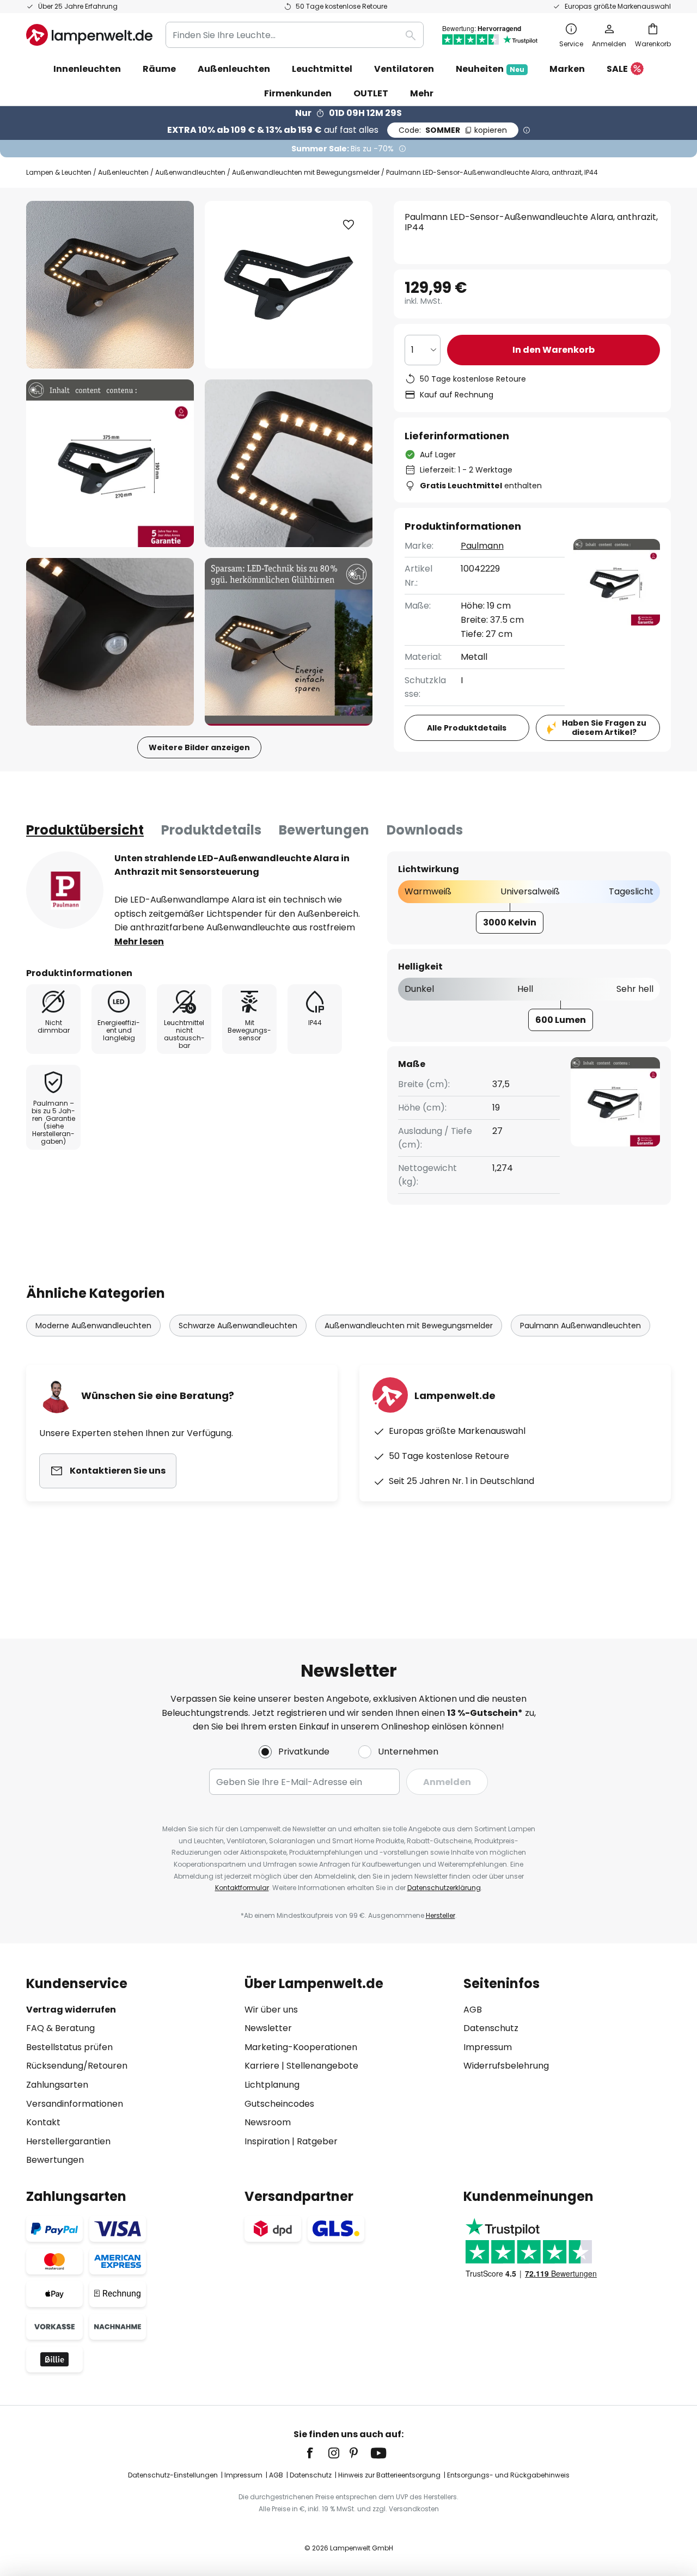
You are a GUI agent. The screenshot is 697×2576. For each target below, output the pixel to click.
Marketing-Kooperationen (301, 2047)
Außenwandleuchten (190, 172)
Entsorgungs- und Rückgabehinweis (508, 2475)
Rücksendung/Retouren (77, 2066)
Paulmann (482, 546)
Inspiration (267, 2141)
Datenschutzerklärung (444, 1888)
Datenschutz (491, 2028)
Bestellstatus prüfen (69, 2047)
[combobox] (295, 35)
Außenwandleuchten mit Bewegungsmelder (306, 172)
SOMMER (453, 130)
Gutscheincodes (279, 2104)
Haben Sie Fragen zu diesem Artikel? (604, 728)
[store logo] (89, 35)
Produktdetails (211, 830)
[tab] (85, 830)
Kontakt (43, 2122)
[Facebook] (317, 2453)
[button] (110, 463)
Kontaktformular (242, 1888)
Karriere (262, 2066)
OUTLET (371, 93)
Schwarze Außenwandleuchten (238, 1326)
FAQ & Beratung (60, 2028)
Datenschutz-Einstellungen (173, 2475)
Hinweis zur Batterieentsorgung (389, 2475)
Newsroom (268, 2122)
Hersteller (441, 1915)
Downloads (425, 830)
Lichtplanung (272, 2085)
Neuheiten (490, 69)
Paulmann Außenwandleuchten (580, 1326)
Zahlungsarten (57, 2085)
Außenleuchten (123, 172)
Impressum (488, 2047)
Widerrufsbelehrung (506, 2066)
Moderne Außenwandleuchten (93, 1326)
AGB (473, 2010)
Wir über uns (271, 2010)
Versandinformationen (75, 2104)
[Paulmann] (65, 890)
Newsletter (268, 2028)
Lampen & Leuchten (59, 172)
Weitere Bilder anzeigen (199, 747)
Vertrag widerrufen (71, 2010)
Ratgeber (317, 2141)
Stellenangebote (322, 2066)
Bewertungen (324, 830)
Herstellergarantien (68, 2141)
